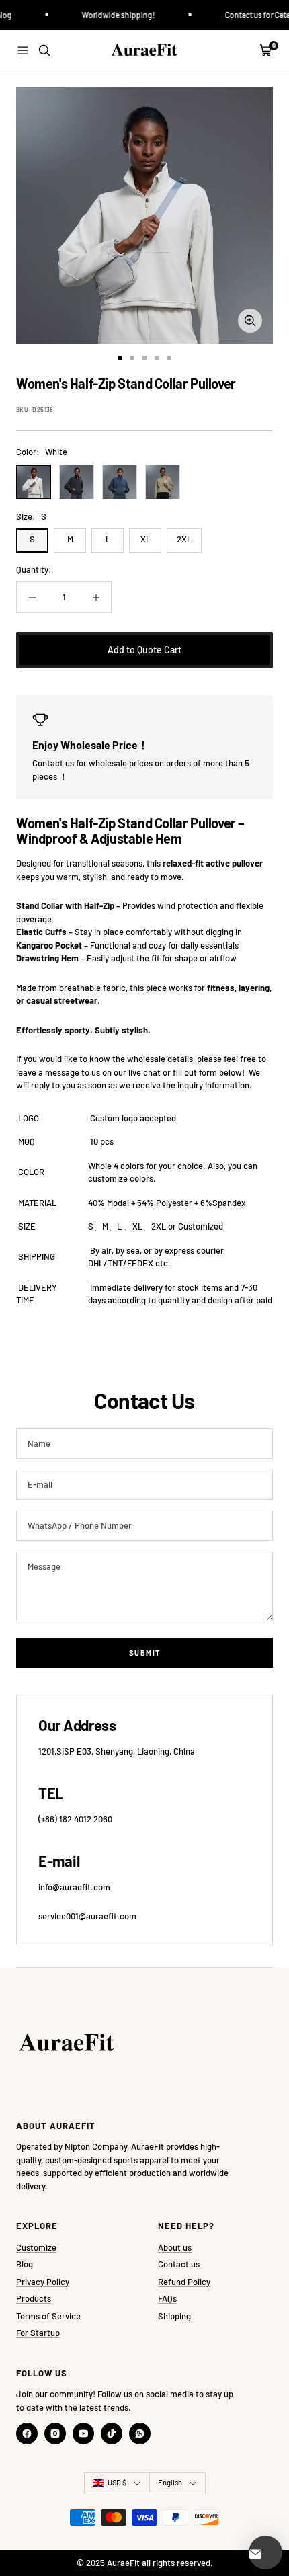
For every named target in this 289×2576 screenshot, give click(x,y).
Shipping (174, 2316)
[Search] (44, 50)
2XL (184, 539)
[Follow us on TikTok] (112, 2433)
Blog (25, 2264)
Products (34, 2298)
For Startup (38, 2333)
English (170, 2482)
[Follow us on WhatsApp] (140, 2433)
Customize (36, 2247)
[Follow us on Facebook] (27, 2433)
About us (175, 2247)
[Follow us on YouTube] (83, 2433)
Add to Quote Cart (144, 650)
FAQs (167, 2298)
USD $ (117, 2482)
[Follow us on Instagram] (55, 2433)
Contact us (179, 2264)
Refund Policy (184, 2282)
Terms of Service (48, 2316)
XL (146, 539)
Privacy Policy (43, 2282)
